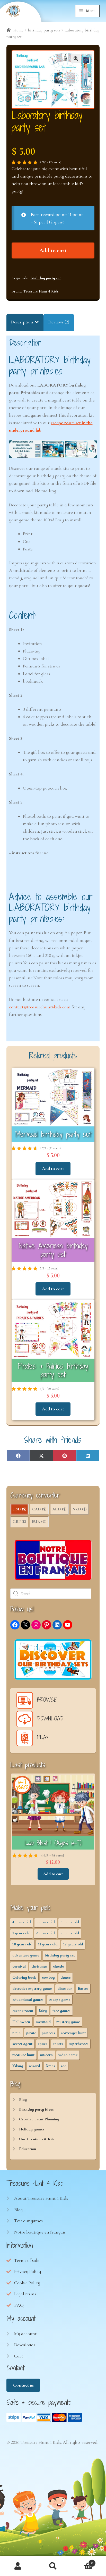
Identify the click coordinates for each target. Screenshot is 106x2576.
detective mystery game (32, 1988)
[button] (76, 58)
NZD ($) (79, 1509)
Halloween (21, 2022)
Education (28, 2149)
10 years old (22, 1944)
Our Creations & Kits (37, 2139)
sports (58, 2044)
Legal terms (25, 2294)
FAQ (19, 2305)
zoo (64, 2066)
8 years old (46, 1933)
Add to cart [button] (53, 1168)
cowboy (48, 1977)
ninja (16, 2033)
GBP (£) (19, 1521)
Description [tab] (22, 322)
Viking (18, 2066)
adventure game (26, 1955)
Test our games (28, 2221)
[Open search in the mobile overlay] (53, 1594)
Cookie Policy (27, 2283)
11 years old (48, 1944)
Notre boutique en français (40, 2232)
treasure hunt (23, 2055)
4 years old (22, 1922)
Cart (19, 2356)
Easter (83, 1988)
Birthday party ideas (36, 2109)
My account (25, 2334)
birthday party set (46, 278)
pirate (31, 2033)
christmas (39, 1966)
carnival (19, 1966)
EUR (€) (39, 1521)
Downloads (25, 2345)
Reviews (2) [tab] (59, 322)
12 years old (73, 1944)
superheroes (79, 2044)
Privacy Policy (28, 2271)
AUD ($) (59, 1509)
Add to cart (53, 250)
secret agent (22, 2044)
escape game (60, 2000)
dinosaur (65, 1988)
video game (68, 2055)
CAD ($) (39, 1509)
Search (53, 2566)
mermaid (43, 2022)
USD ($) (19, 1509)
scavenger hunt (73, 2033)
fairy (43, 2011)
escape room (23, 2011)
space (43, 2044)
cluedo (59, 1966)
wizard (34, 2066)
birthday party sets (44, 30)
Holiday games (32, 2129)
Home (18, 30)
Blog (23, 2100)
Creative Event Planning (39, 2119)
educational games (28, 2000)
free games (61, 2011)
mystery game (68, 2022)
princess (48, 2033)
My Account (18, 2566)
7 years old (21, 1933)
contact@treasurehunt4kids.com (40, 1007)
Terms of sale (27, 2260)
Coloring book (24, 1977)
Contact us (23, 2385)
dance (65, 1977)
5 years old (46, 1922)
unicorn (46, 2055)
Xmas (50, 2066)
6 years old (70, 1922)
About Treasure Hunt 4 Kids (41, 2198)
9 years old (70, 1933)
